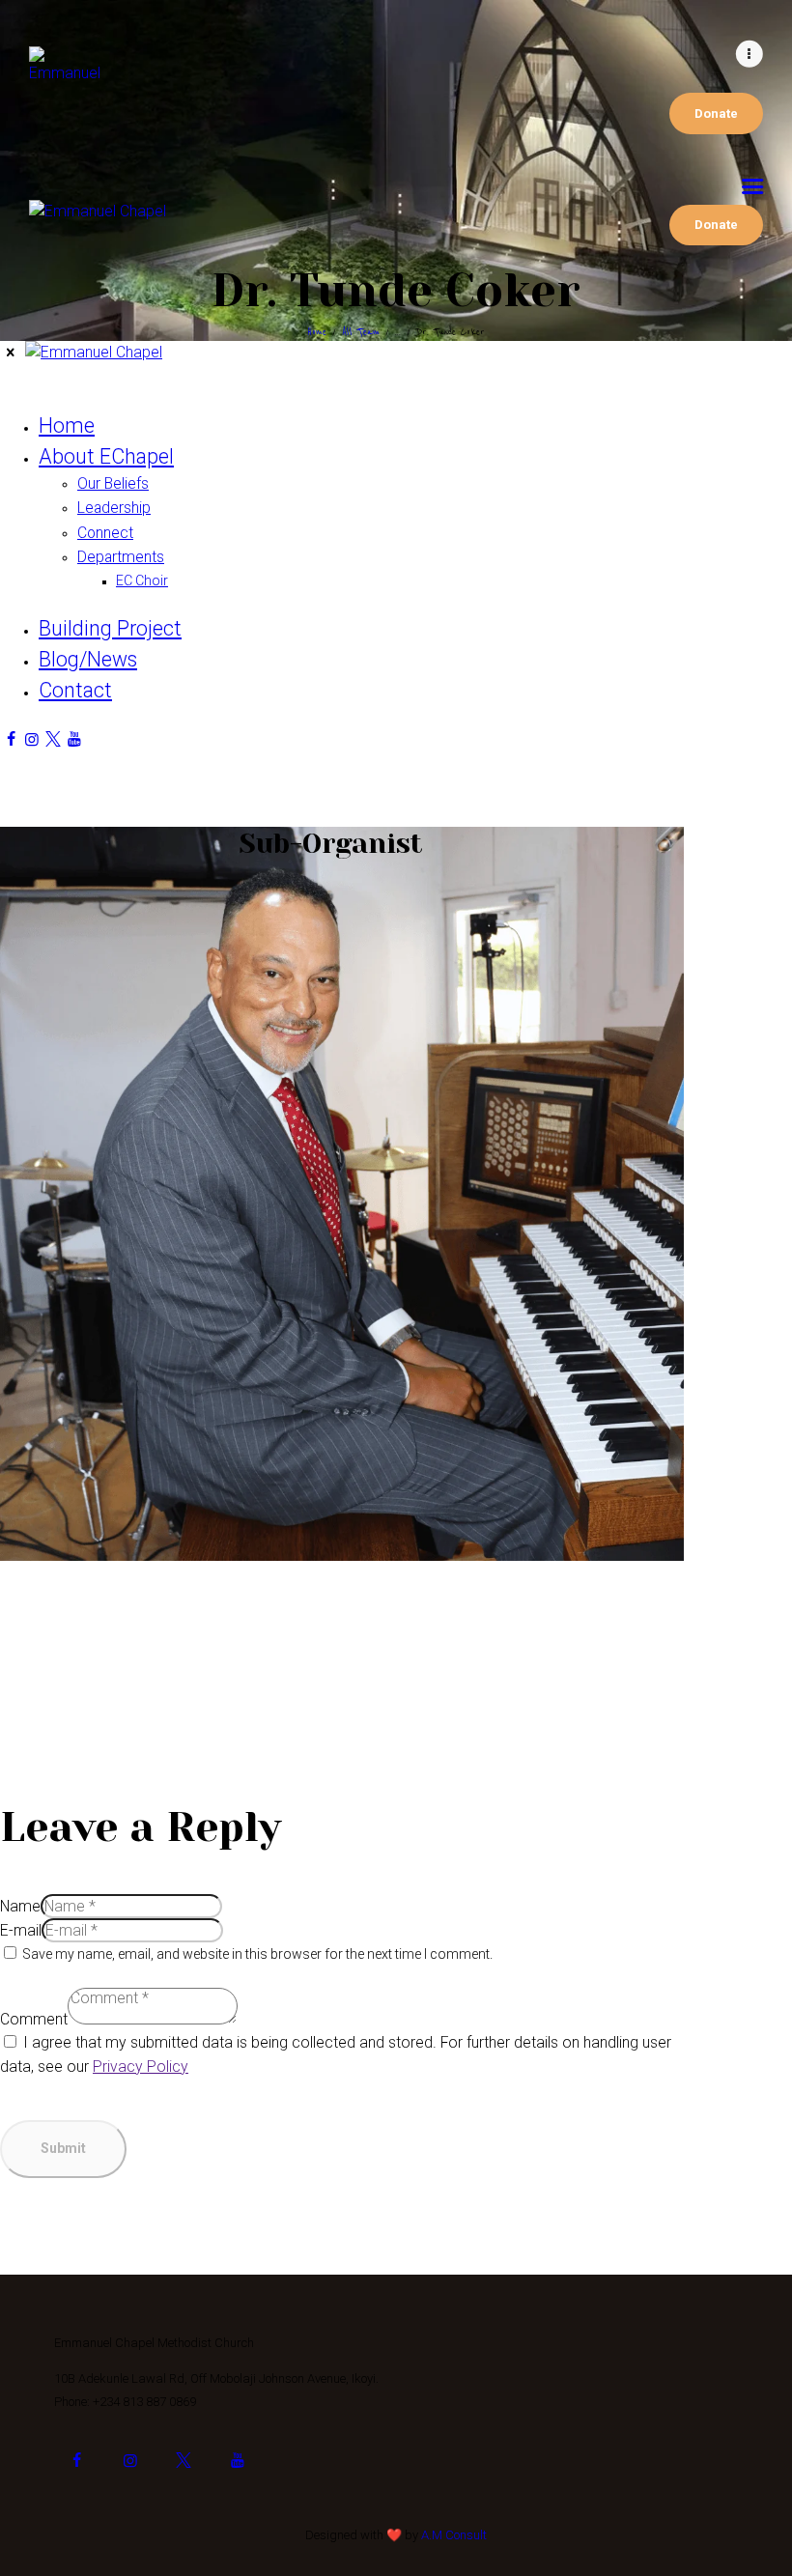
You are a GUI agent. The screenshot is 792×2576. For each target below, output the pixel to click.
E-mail (21, 1930)
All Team (361, 332)
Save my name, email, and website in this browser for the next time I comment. (257, 1954)
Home (317, 332)
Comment (34, 2019)
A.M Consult (454, 2535)
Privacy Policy (141, 2066)
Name (20, 1906)
